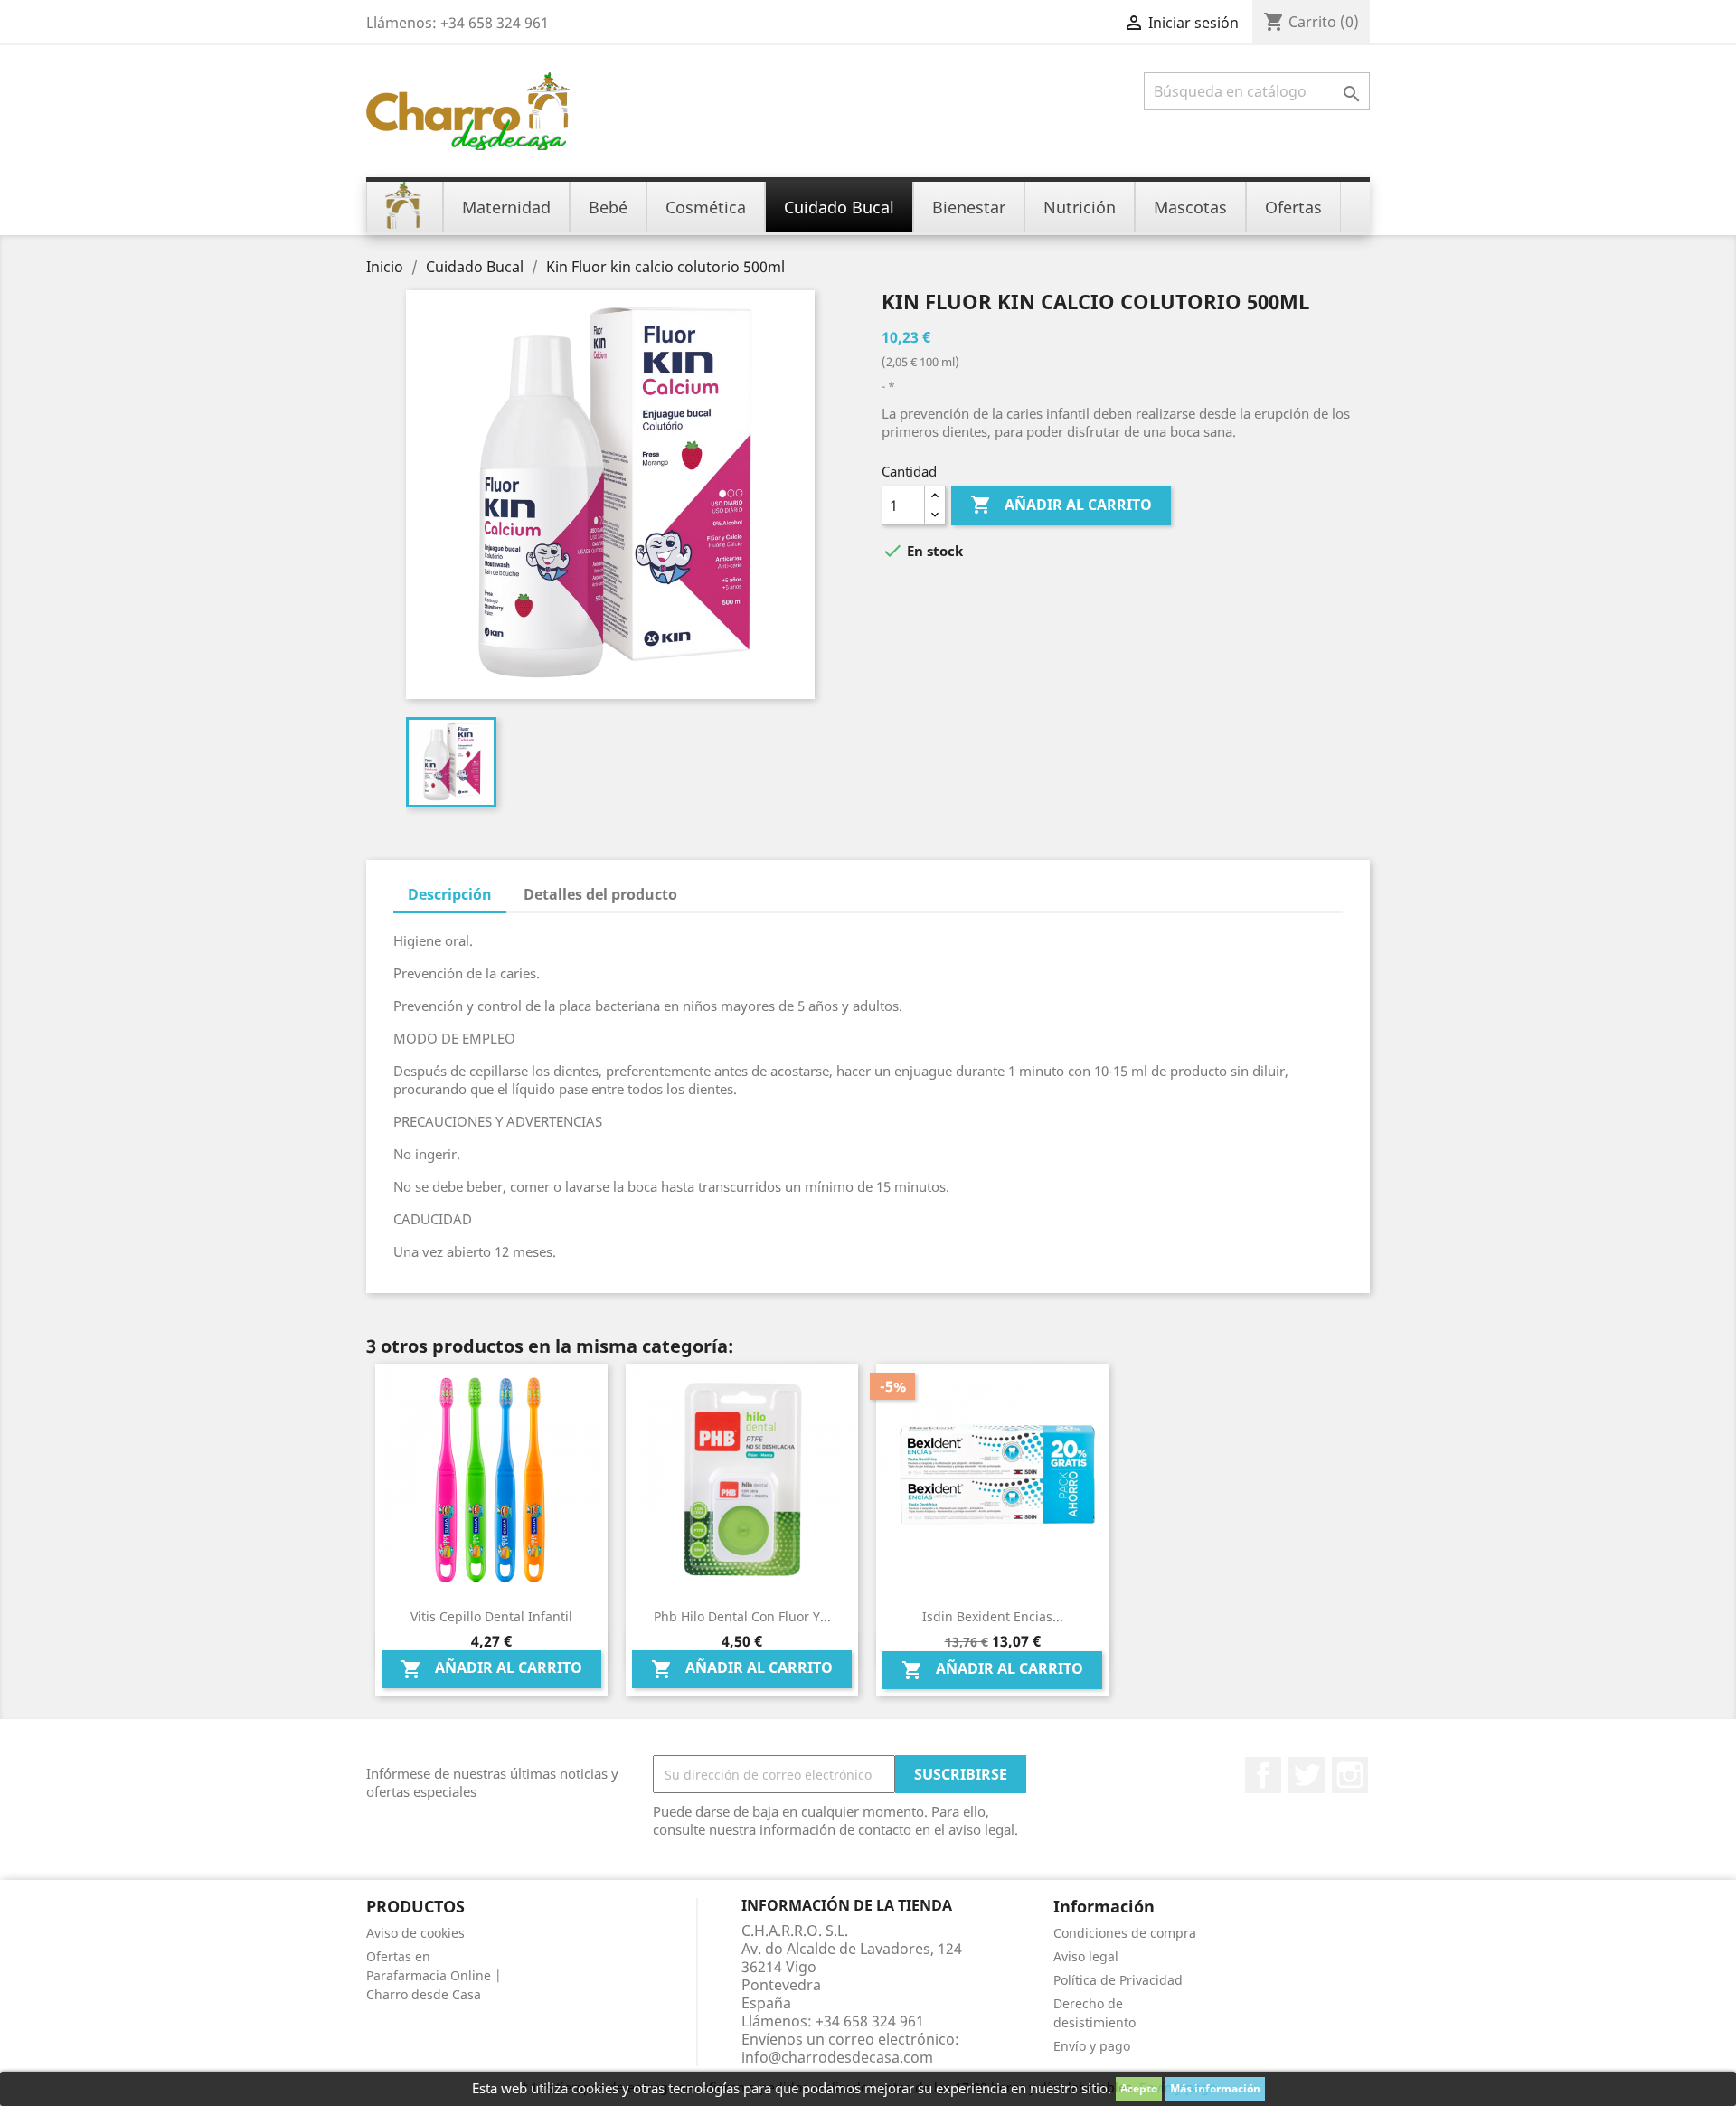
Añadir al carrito (1061, 505)
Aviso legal (1086, 1956)
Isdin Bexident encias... (993, 1616)
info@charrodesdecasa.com (837, 2057)
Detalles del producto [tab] (600, 894)
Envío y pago (1092, 2046)
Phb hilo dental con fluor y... (742, 1616)
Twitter (1307, 1775)
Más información (1215, 2088)
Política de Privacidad (1118, 1980)
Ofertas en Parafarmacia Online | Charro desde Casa (434, 1975)
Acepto (1139, 2088)
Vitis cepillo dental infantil (491, 1616)
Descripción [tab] (450, 894)
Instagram (1350, 1775)
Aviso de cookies (415, 1933)
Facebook (1263, 1775)
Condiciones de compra (1125, 1933)
